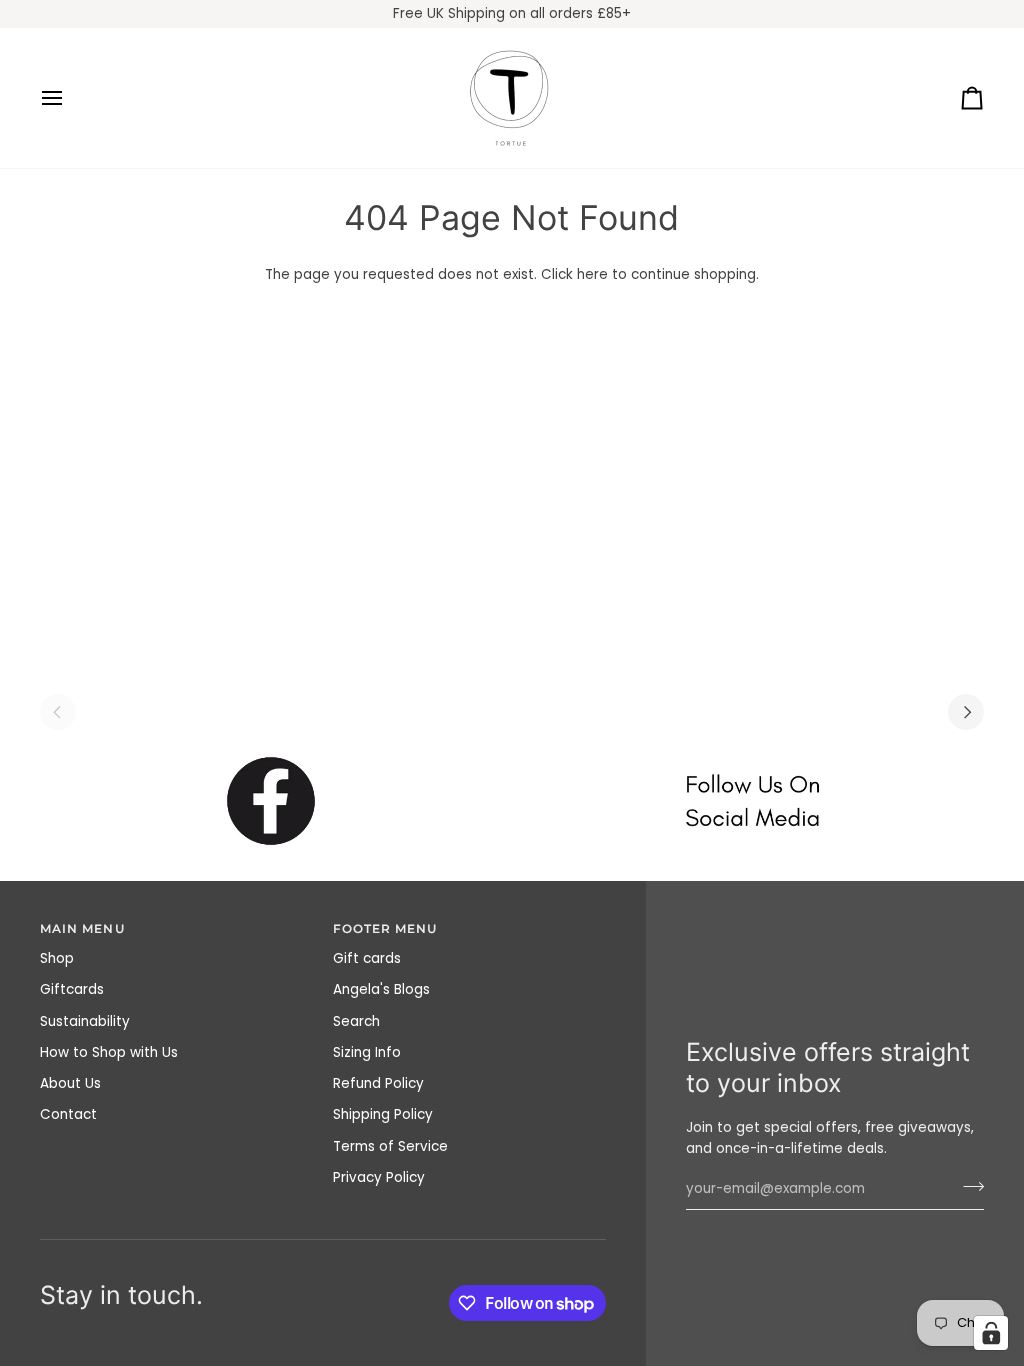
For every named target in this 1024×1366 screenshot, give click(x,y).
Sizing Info (367, 1052)
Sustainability (85, 1021)
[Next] (966, 712)
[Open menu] (70, 98)
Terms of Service (390, 1146)
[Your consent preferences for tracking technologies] (991, 1333)
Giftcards (72, 989)
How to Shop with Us (109, 1052)
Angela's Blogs (381, 989)
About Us (70, 1083)
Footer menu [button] (385, 929)
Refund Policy (378, 1083)
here (592, 274)
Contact (68, 1114)
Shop (57, 958)
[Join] (967, 1187)
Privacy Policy (379, 1177)
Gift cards (367, 958)
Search (356, 1021)
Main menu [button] (82, 929)
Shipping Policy (383, 1114)
